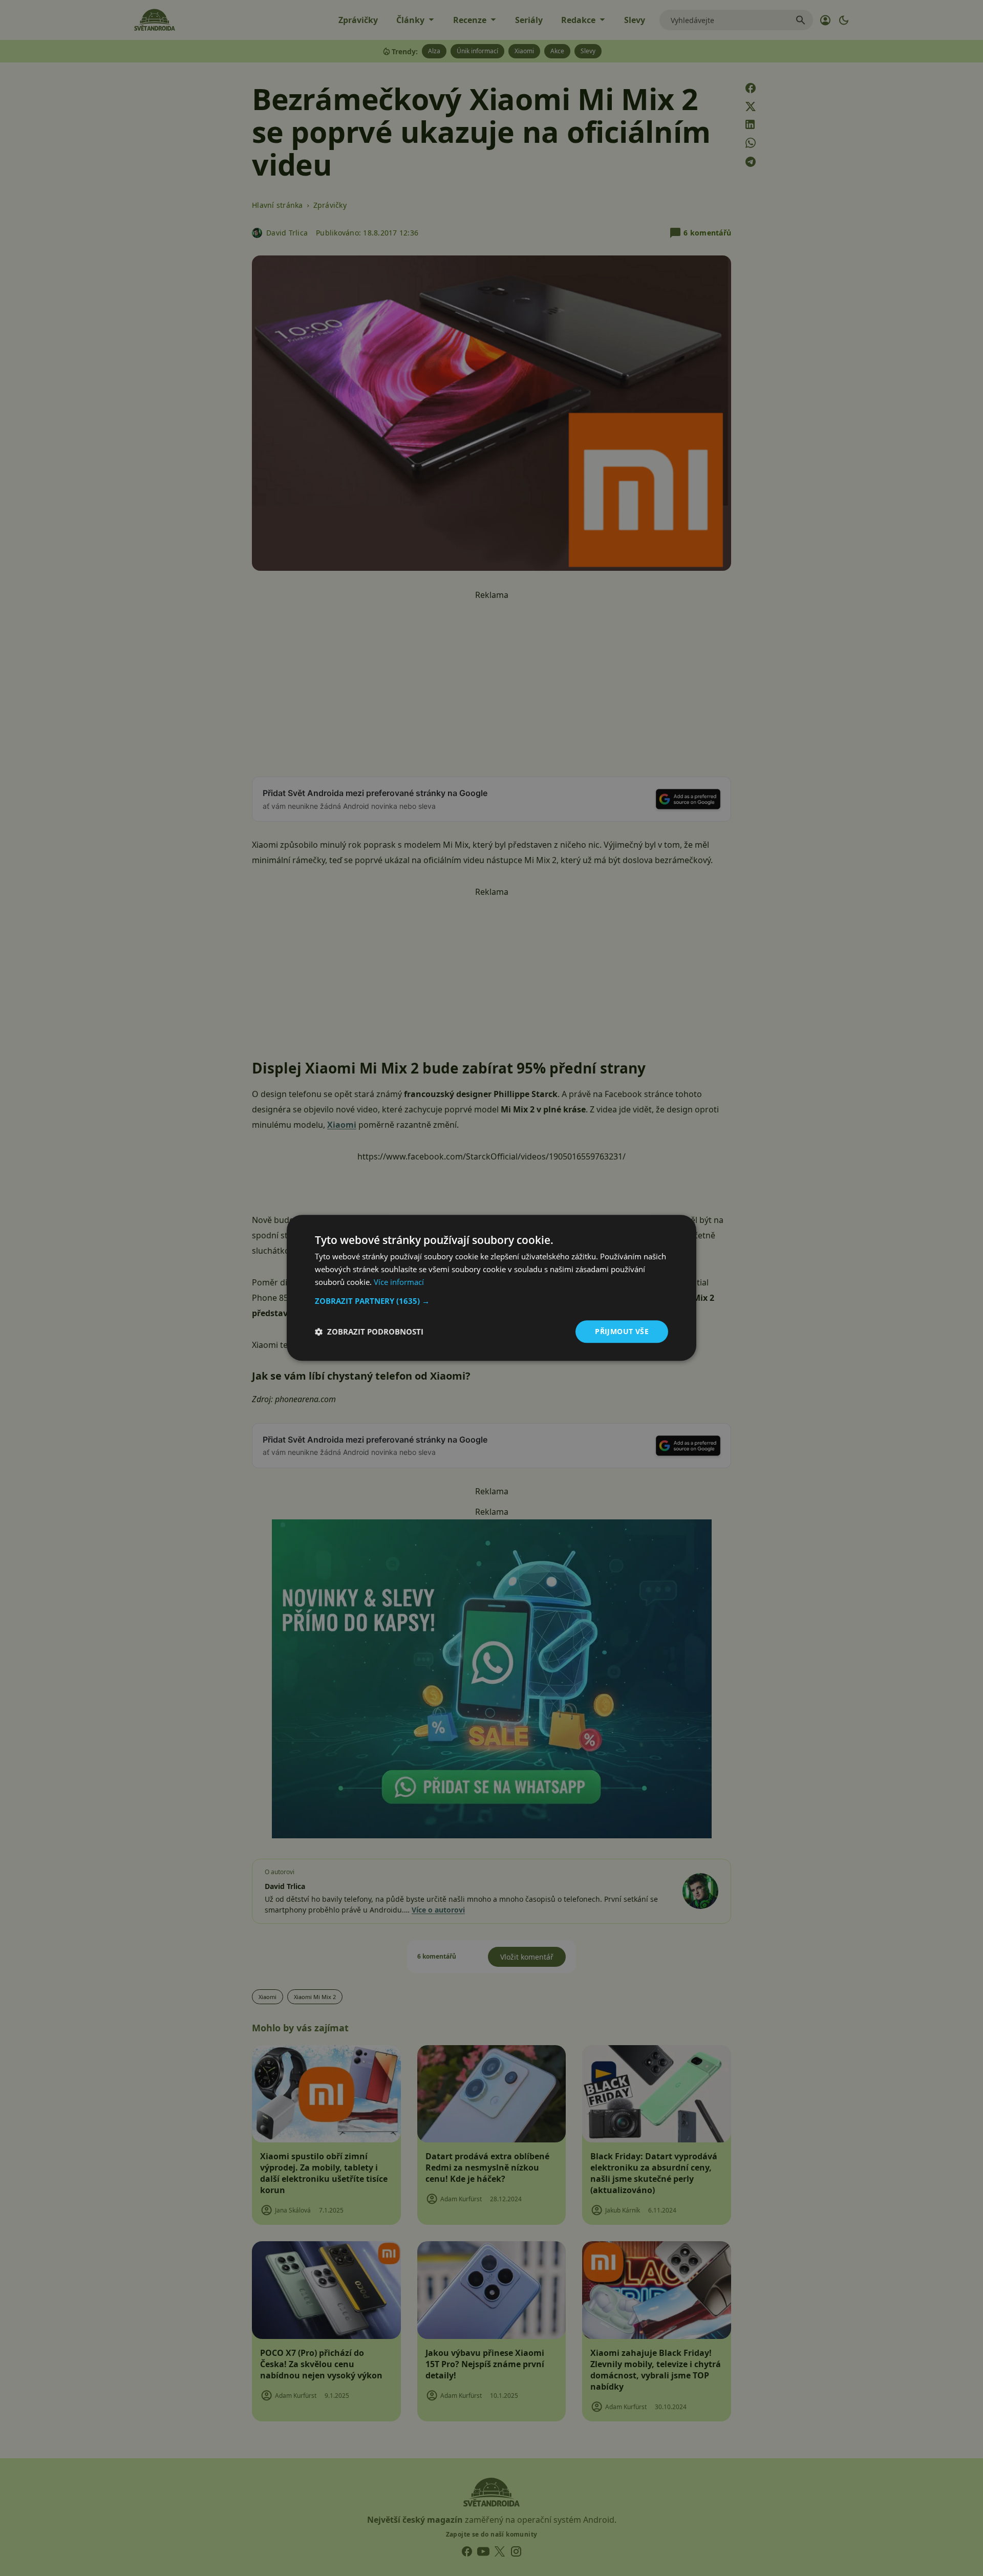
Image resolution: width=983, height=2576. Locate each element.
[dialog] (491, 1288)
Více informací (399, 1282)
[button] (491, 1301)
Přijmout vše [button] (622, 1331)
